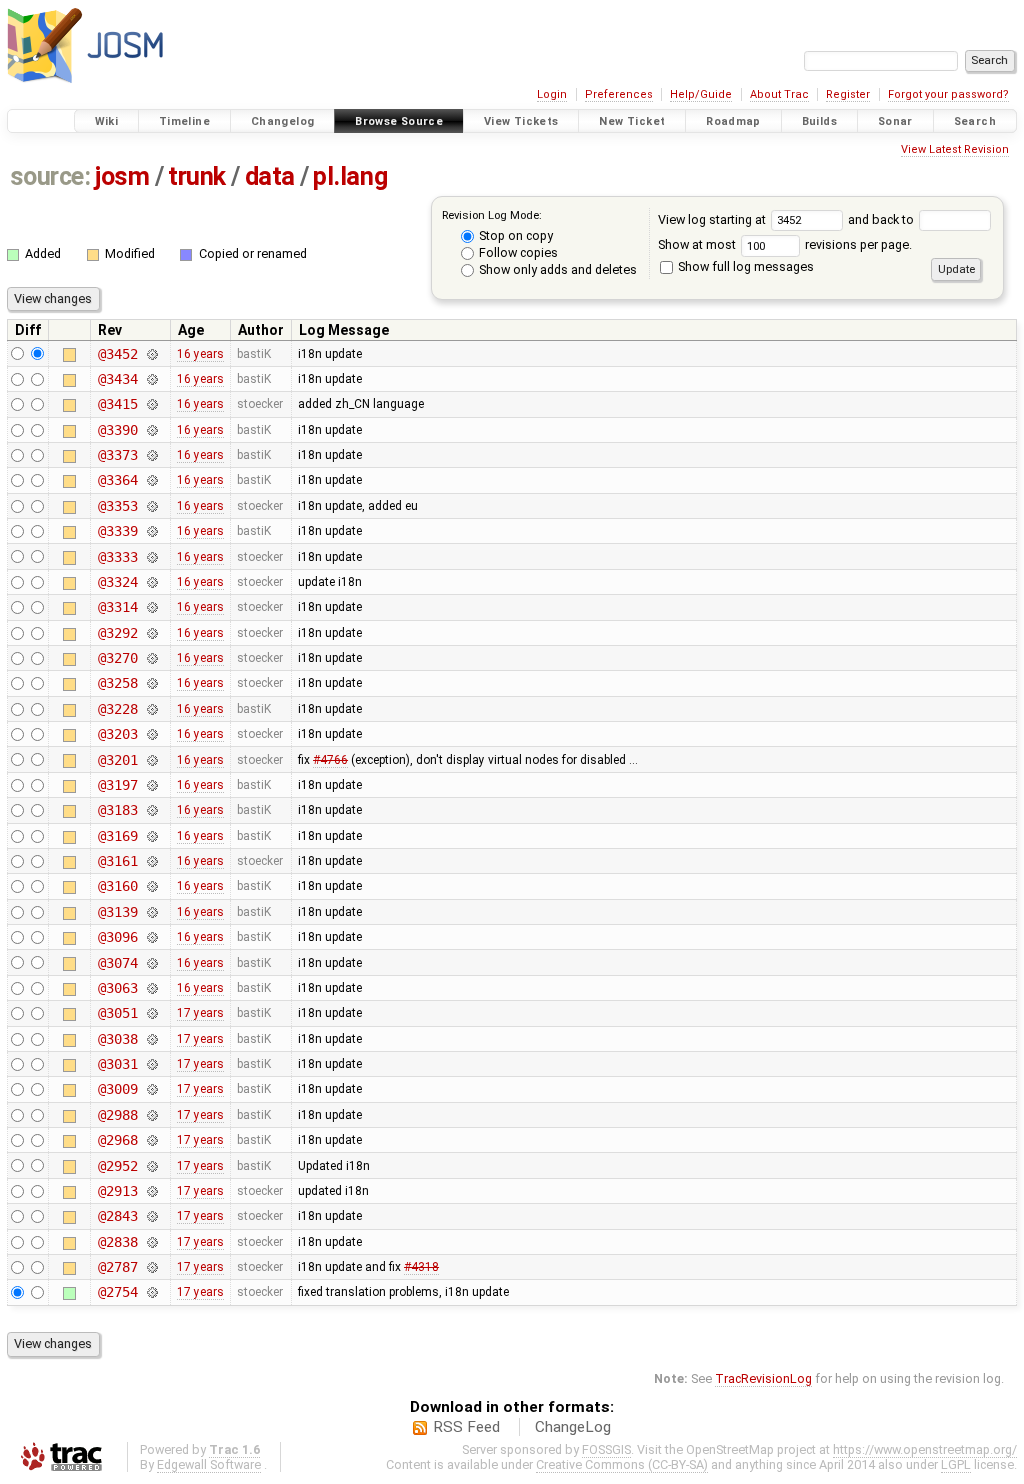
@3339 (117, 531)
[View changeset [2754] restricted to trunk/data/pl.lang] (151, 1292)
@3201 (117, 760)
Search (975, 121)
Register (848, 94)
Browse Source (399, 121)
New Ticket (632, 121)
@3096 (117, 937)
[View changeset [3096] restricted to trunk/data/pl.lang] (151, 937)
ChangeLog (573, 1427)
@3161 (117, 861)
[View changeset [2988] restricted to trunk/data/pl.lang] (151, 1115)
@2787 (117, 1267)
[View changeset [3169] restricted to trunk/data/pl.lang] (151, 836)
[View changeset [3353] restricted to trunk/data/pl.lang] (151, 506)
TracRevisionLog (763, 1378)
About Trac (779, 94)
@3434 (117, 379)
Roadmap (733, 121)
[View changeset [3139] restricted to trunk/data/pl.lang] (151, 912)
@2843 (117, 1216)
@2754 (117, 1292)
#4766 (330, 760)
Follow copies (517, 252)
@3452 (117, 354)
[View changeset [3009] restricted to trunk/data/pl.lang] (151, 1089)
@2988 (117, 1115)
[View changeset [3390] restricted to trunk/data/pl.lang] (151, 430)
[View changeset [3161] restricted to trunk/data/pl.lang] (151, 861)
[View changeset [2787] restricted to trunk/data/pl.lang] (151, 1267)
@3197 (117, 785)
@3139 (117, 912)
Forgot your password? (948, 94)
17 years (200, 1013)
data (270, 176)
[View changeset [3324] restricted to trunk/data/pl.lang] (151, 582)
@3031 (117, 1064)
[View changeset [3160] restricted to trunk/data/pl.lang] (151, 886)
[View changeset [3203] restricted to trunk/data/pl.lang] (151, 734)
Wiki (107, 121)
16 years (200, 354)
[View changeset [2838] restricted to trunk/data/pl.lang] (151, 1242)
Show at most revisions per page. (785, 244)
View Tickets (521, 121)
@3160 (117, 886)
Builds (819, 121)
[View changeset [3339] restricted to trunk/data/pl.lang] (151, 531)
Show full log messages (744, 266)
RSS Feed (466, 1427)
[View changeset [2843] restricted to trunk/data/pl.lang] (151, 1216)
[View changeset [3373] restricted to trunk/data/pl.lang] (151, 455)
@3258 (117, 683)
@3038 (117, 1039)
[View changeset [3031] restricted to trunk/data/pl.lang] (151, 1064)
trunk (197, 176)
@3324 (117, 582)
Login (552, 94)
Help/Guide (701, 94)
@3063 (117, 988)
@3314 (117, 607)
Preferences (619, 94)
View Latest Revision (955, 149)
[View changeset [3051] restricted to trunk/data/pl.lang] (151, 1013)
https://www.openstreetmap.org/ (925, 1449)
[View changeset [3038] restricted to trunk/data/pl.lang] (151, 1039)
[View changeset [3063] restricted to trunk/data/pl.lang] (151, 988)
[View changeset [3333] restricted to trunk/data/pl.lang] (151, 557)
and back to (882, 219)
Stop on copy (514, 235)
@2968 (117, 1140)
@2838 (117, 1242)
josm (122, 176)
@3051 (117, 1013)
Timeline (184, 121)
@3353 (117, 506)
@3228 (117, 709)
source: (50, 176)
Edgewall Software (209, 1464)
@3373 (117, 455)
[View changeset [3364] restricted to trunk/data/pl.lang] (151, 480)
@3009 (117, 1089)
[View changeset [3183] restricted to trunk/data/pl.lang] (151, 810)
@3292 (117, 633)
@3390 (117, 430)
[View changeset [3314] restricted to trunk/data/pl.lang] (151, 607)
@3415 (117, 404)
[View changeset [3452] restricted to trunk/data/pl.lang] (151, 354)
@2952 (117, 1166)
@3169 (117, 836)
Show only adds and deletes (556, 269)
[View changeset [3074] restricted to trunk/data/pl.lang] (151, 963)
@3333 (117, 557)
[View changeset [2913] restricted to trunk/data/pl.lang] (151, 1191)
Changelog (282, 121)
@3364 (117, 480)
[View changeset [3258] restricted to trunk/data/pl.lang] (151, 683)
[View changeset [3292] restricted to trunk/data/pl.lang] (151, 633)
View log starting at (713, 219)
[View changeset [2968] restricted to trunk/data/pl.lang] (151, 1140)
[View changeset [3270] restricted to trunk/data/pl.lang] (151, 658)
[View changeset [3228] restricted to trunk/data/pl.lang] (151, 709)
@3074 (117, 963)
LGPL (956, 1464)
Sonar (895, 121)
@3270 (117, 658)
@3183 (117, 810)
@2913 (117, 1191)
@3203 (117, 734)
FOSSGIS (606, 1449)
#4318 (421, 1267)
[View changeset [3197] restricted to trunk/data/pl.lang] (151, 785)
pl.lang (350, 176)
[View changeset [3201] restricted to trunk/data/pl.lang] (151, 760)
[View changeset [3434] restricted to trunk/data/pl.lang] (151, 379)
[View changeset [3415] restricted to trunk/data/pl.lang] (151, 404)
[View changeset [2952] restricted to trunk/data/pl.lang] (151, 1166)
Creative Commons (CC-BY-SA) (622, 1464)
